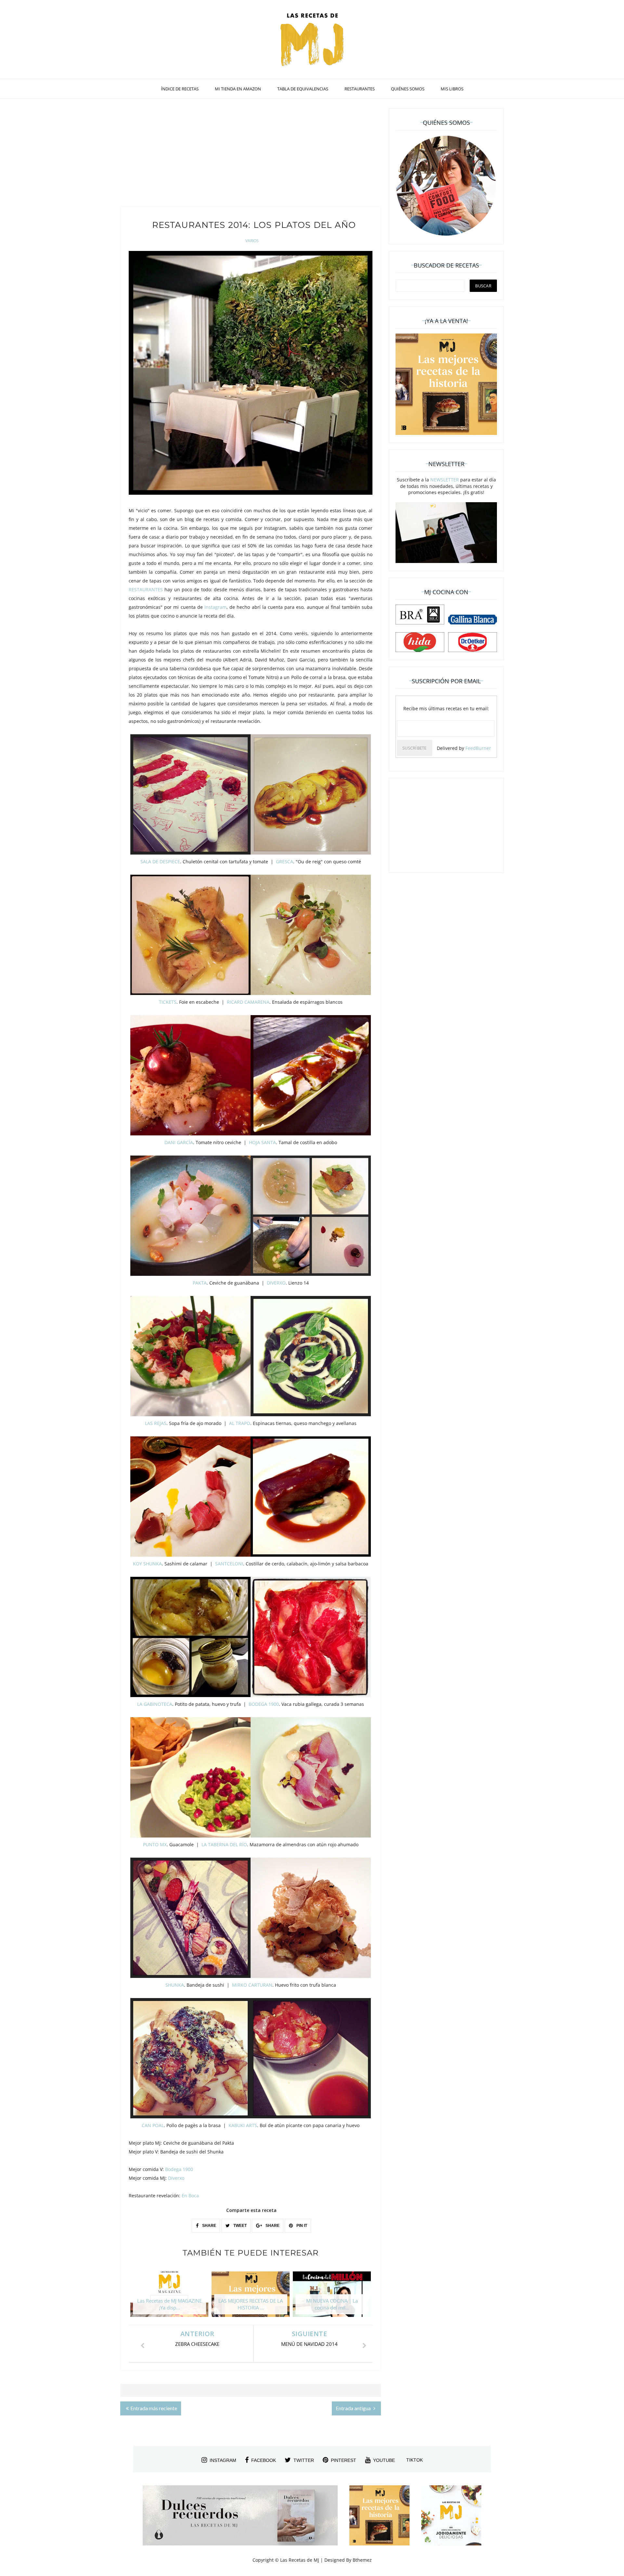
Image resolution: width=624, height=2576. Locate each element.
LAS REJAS (156, 1423)
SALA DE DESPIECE (160, 862)
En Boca (190, 2196)
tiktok (415, 2460)
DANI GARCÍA (179, 1142)
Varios (252, 241)
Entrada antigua (354, 2408)
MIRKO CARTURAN (252, 1985)
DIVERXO (276, 1283)
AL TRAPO (240, 1423)
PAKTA (200, 1283)
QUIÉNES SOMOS (408, 89)
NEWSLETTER (445, 480)
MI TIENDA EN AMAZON (238, 89)
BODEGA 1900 (264, 1704)
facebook (264, 2460)
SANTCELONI (229, 1564)
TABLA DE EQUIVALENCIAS (303, 89)
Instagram (215, 607)
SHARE (209, 2226)
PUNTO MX (155, 1844)
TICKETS (168, 1002)
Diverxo (176, 2178)
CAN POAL (153, 2125)
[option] (169, 2297)
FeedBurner (478, 748)
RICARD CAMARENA (248, 1002)
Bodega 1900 (179, 2169)
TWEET (240, 2226)
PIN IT (301, 2226)
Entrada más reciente (154, 2408)
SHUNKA (175, 1985)
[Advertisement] (251, 154)
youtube (384, 2460)
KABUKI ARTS (243, 2125)
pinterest (344, 2460)
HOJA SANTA (262, 1142)
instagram (223, 2460)
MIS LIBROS (452, 89)
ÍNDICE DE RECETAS (180, 89)
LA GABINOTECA (155, 1704)
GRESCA (285, 862)
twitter (304, 2460)
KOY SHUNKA (147, 1564)
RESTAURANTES (360, 89)
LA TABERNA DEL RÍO (224, 1844)
